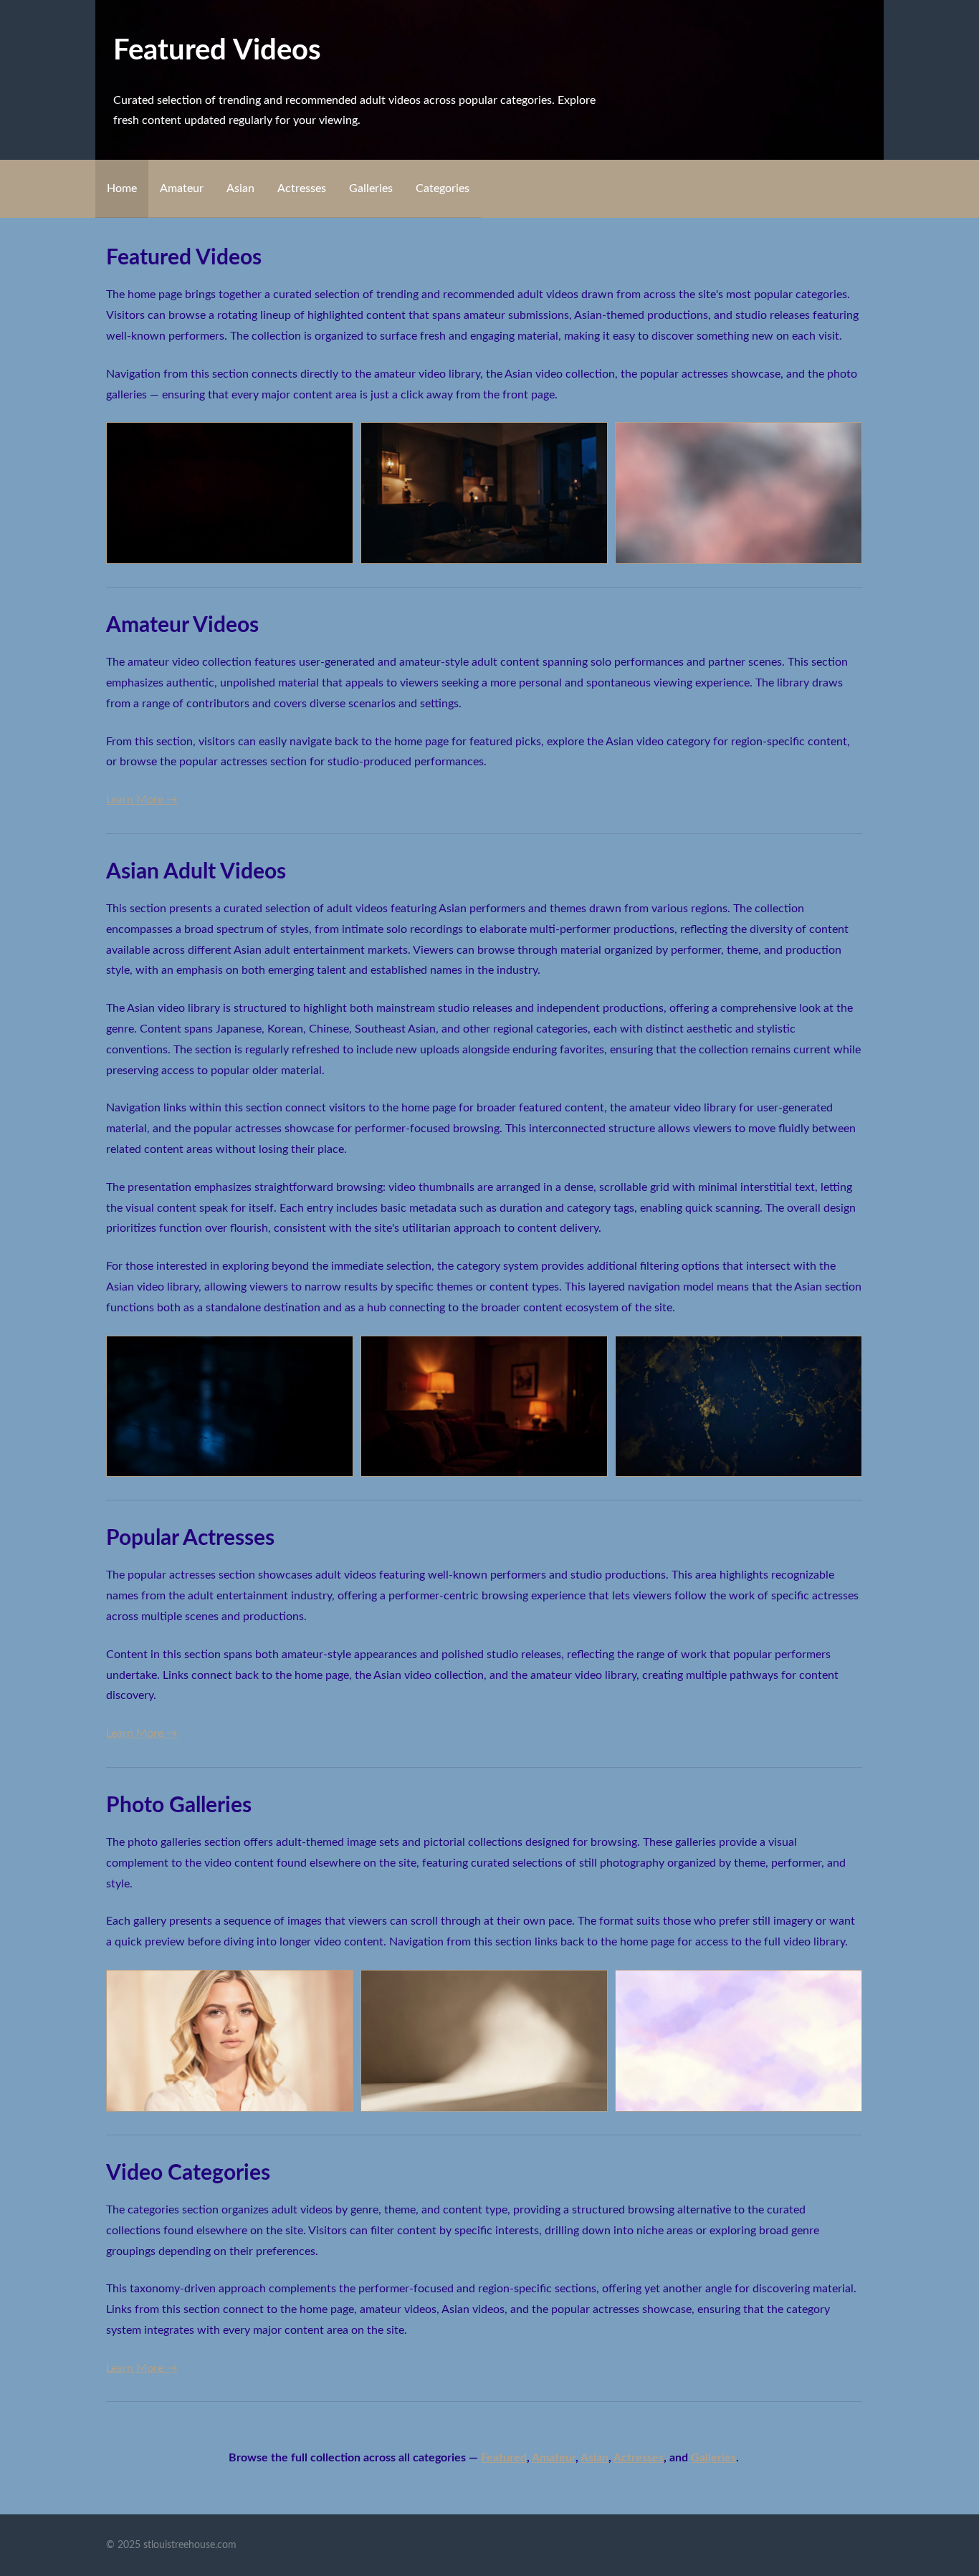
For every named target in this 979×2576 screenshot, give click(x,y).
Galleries (371, 188)
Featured (504, 2458)
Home (122, 188)
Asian (240, 188)
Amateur (182, 188)
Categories (443, 188)
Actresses (302, 188)
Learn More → (142, 800)
